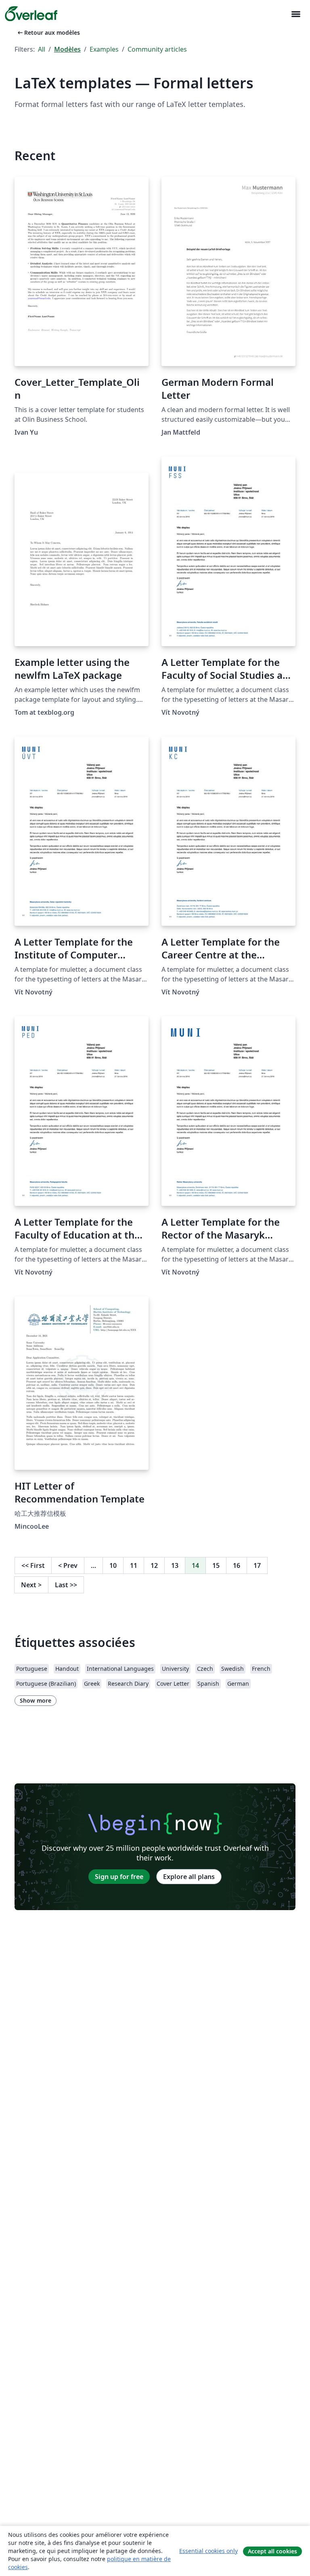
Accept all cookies (272, 2551)
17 (257, 1565)
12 (154, 1565)
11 (134, 1565)
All (42, 49)
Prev (68, 1565)
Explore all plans (189, 1877)
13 (175, 1565)
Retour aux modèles (48, 32)
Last (66, 1585)
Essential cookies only (208, 2551)
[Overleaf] (31, 14)
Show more (36, 1700)
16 (237, 1565)
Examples (104, 49)
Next (31, 1585)
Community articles (157, 49)
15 (216, 1565)
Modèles (67, 49)
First (33, 1565)
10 (113, 1565)
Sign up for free (119, 1877)
